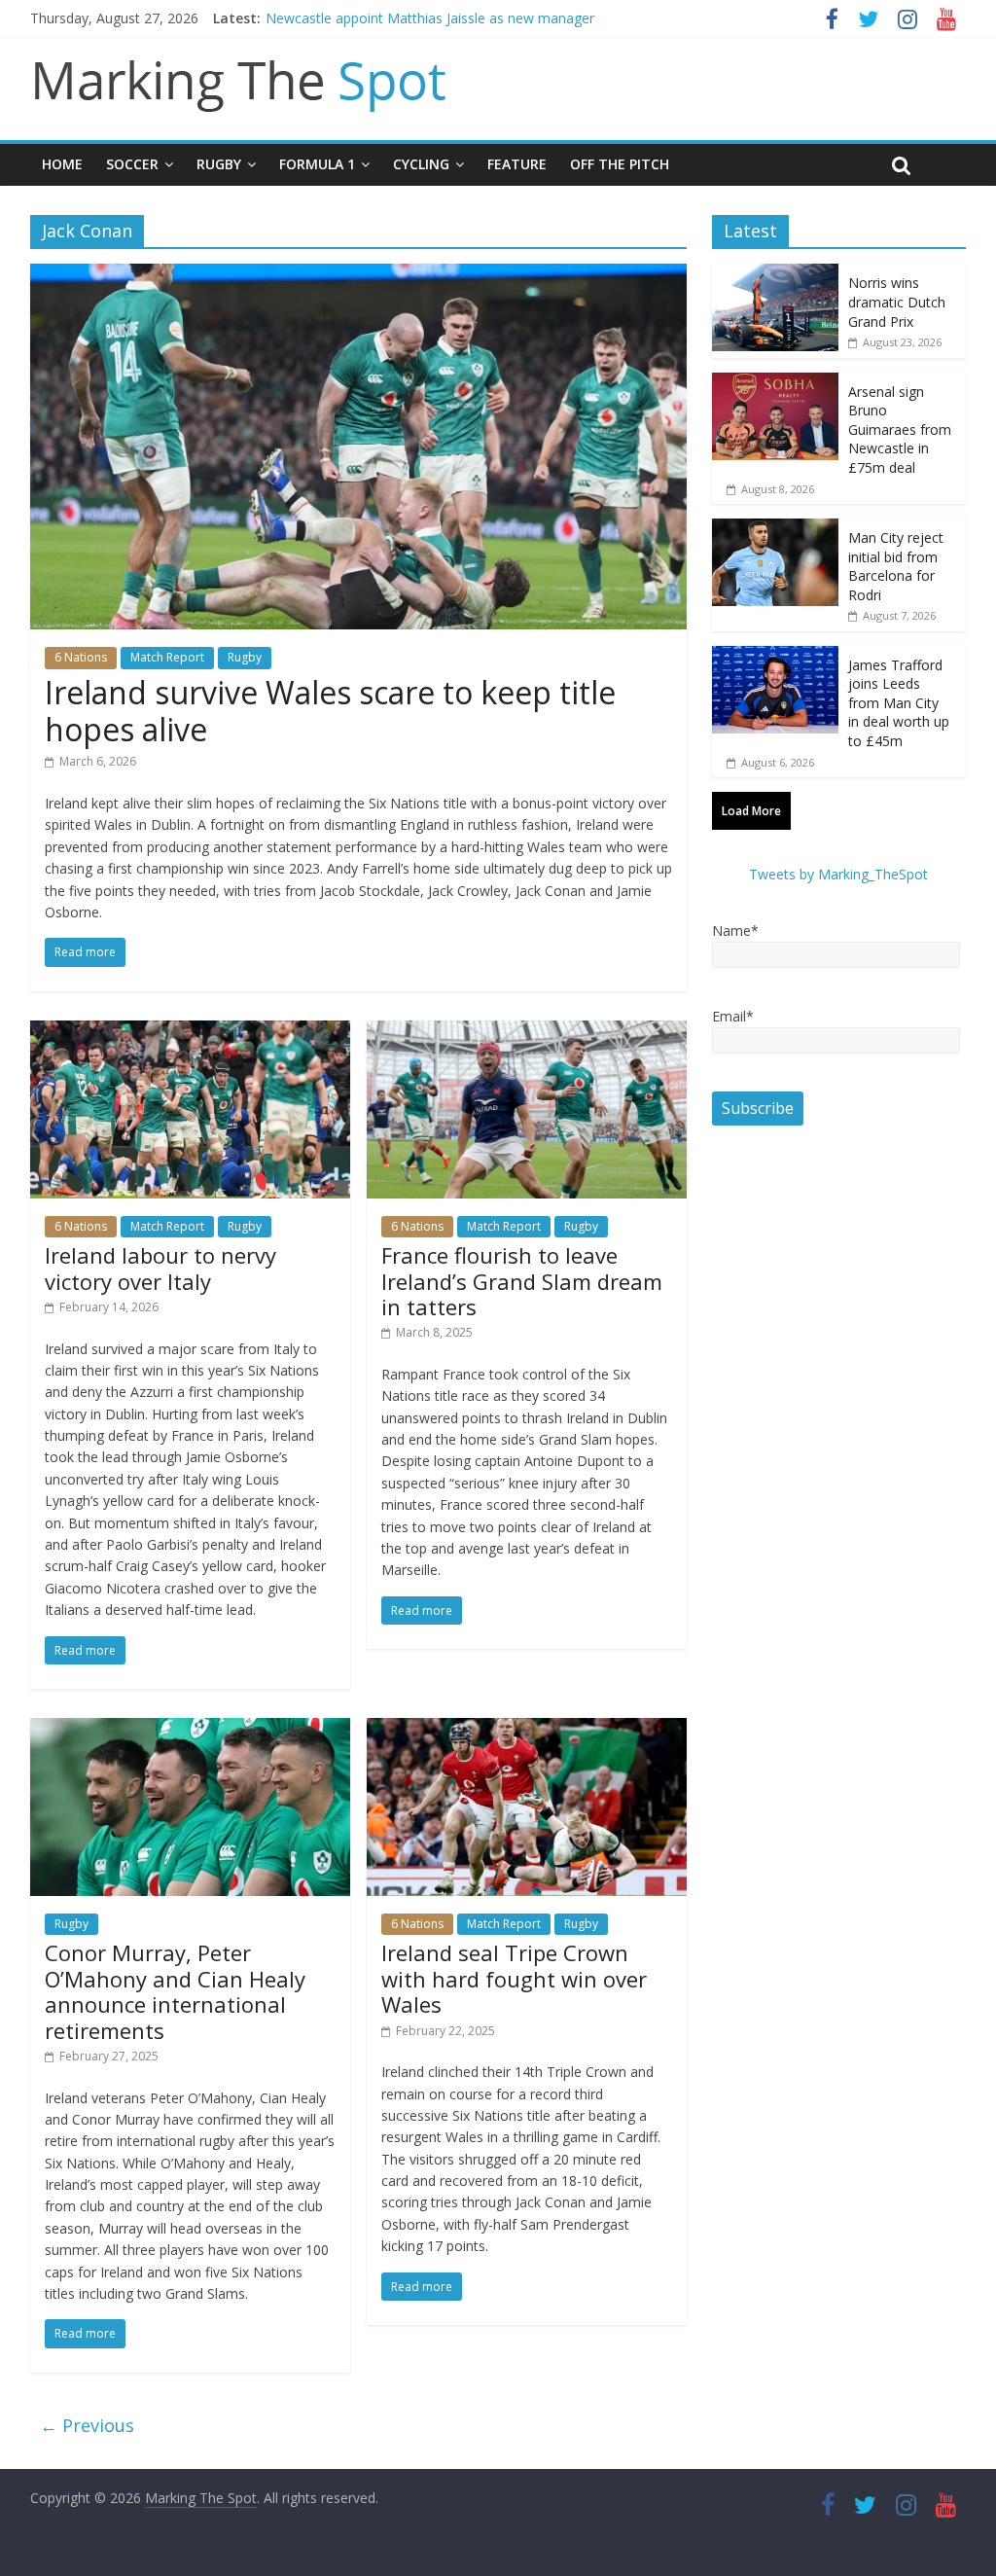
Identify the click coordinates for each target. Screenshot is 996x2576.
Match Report (167, 657)
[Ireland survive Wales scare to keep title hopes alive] (358, 275)
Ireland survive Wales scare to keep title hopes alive (330, 711)
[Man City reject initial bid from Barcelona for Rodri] (775, 529)
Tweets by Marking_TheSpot (838, 874)
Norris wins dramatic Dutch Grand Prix (897, 302)
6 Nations (81, 657)
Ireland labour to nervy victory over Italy (160, 1268)
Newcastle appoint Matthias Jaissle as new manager (430, 18)
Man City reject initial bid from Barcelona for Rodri (896, 566)
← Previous (87, 2425)
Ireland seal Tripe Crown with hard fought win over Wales (514, 1978)
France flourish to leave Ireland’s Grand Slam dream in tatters (522, 1281)
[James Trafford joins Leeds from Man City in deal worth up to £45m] (775, 656)
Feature (517, 164)
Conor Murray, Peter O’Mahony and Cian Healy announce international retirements (175, 1991)
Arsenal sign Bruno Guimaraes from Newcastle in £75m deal (900, 429)
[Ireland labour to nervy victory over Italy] (190, 1032)
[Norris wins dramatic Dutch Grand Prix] (775, 274)
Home (62, 164)
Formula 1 (317, 164)
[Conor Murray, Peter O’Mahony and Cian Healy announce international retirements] (190, 1730)
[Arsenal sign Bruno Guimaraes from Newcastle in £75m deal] (775, 383)
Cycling (421, 164)
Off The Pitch (620, 164)
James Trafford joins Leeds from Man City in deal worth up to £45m (899, 703)
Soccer (132, 164)
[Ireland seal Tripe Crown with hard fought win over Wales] (527, 1730)
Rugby (219, 164)
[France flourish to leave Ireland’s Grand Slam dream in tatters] (527, 1032)
